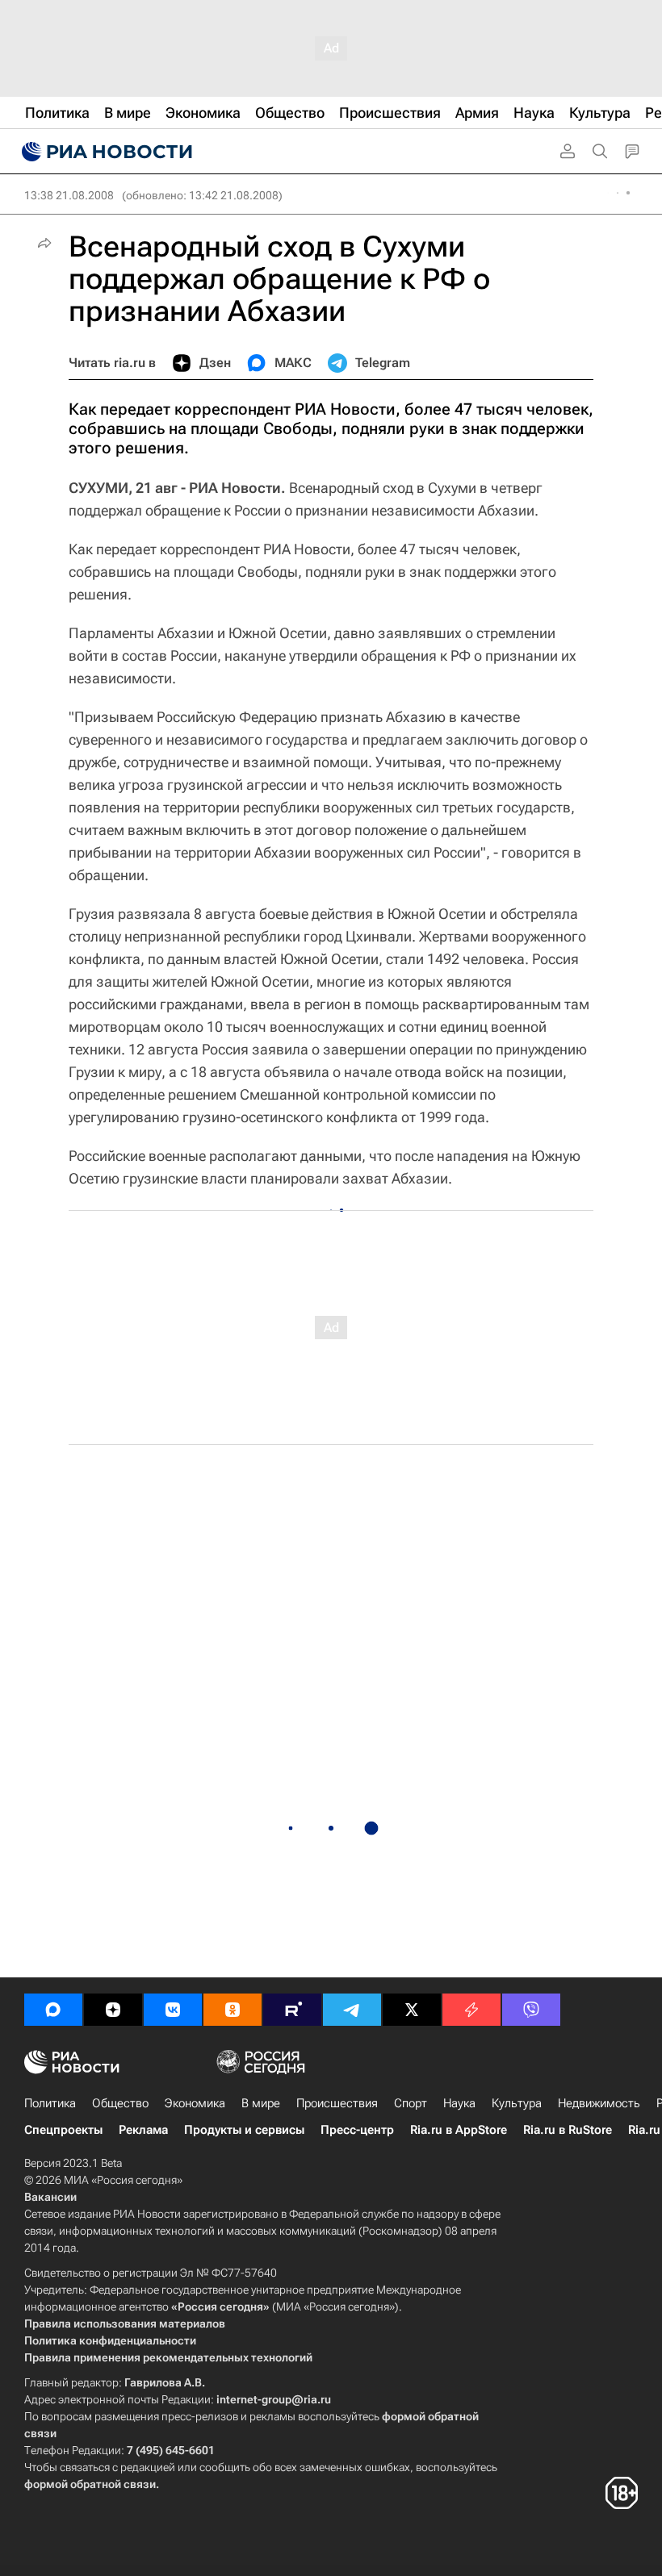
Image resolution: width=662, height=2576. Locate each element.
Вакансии (50, 2197)
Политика (50, 2103)
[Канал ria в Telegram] (352, 2010)
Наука (459, 2103)
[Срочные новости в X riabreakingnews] (471, 2010)
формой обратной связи (90, 2484)
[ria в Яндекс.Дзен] (113, 2010)
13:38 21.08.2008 (69, 195)
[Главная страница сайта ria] (105, 152)
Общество (120, 2103)
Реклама (143, 2130)
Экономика (195, 2103)
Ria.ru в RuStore (568, 2130)
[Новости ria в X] (412, 2010)
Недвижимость (599, 2103)
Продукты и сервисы (244, 2130)
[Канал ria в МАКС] (53, 2010)
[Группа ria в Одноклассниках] (233, 2010)
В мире (261, 2103)
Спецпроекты (63, 2130)
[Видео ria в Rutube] (292, 2010)
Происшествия (337, 2103)
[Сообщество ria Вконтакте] (173, 2010)
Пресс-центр (357, 2130)
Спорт (411, 2103)
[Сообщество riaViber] (531, 2010)
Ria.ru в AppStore (459, 2130)
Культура (517, 2103)
